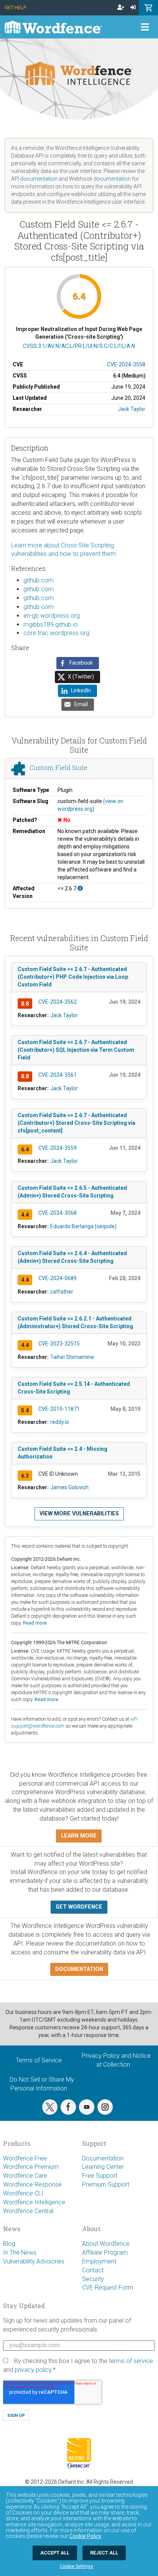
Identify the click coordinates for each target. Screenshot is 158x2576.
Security (93, 2279)
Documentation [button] (79, 1969)
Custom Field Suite (58, 768)
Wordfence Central (28, 2211)
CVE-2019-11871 (59, 1409)
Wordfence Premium (31, 2167)
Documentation (103, 2158)
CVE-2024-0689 (58, 1278)
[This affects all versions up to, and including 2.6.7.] (80, 888)
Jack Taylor (132, 409)
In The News (20, 2253)
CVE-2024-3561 (58, 1075)
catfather (62, 1292)
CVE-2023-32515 (59, 1344)
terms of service (131, 2361)
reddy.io (60, 1422)
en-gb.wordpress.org (52, 616)
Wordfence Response (32, 2184)
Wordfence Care (25, 2176)
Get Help (15, 7)
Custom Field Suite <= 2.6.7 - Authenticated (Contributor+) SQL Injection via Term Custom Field (76, 1050)
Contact (93, 2270)
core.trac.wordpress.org (56, 633)
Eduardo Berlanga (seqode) (83, 1226)
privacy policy (33, 2370)
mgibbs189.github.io (51, 624)
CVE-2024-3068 (58, 1213)
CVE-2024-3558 (126, 364)
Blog (9, 2244)
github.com (39, 580)
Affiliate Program (105, 2253)
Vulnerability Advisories (34, 2261)
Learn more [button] (79, 1836)
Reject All (104, 2553)
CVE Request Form (108, 2287)
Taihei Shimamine (72, 1357)
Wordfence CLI (23, 2193)
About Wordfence (106, 2244)
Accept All (55, 2553)
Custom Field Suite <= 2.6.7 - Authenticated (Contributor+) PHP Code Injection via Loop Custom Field (73, 977)
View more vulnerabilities (79, 1514)
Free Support (100, 2176)
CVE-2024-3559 (58, 1148)
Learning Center (103, 2167)
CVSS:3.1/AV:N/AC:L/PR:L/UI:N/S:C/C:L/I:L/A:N (79, 346)
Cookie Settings (77, 2566)
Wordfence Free (25, 2158)
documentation (39, 179)
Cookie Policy (85, 2536)
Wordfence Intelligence (34, 2202)
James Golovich (69, 1487)
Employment (99, 2261)
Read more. (35, 1623)
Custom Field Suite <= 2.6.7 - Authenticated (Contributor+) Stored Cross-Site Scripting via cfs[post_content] (77, 1123)
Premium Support (106, 2184)
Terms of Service (39, 2060)
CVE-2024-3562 (58, 1002)
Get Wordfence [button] (79, 1907)
